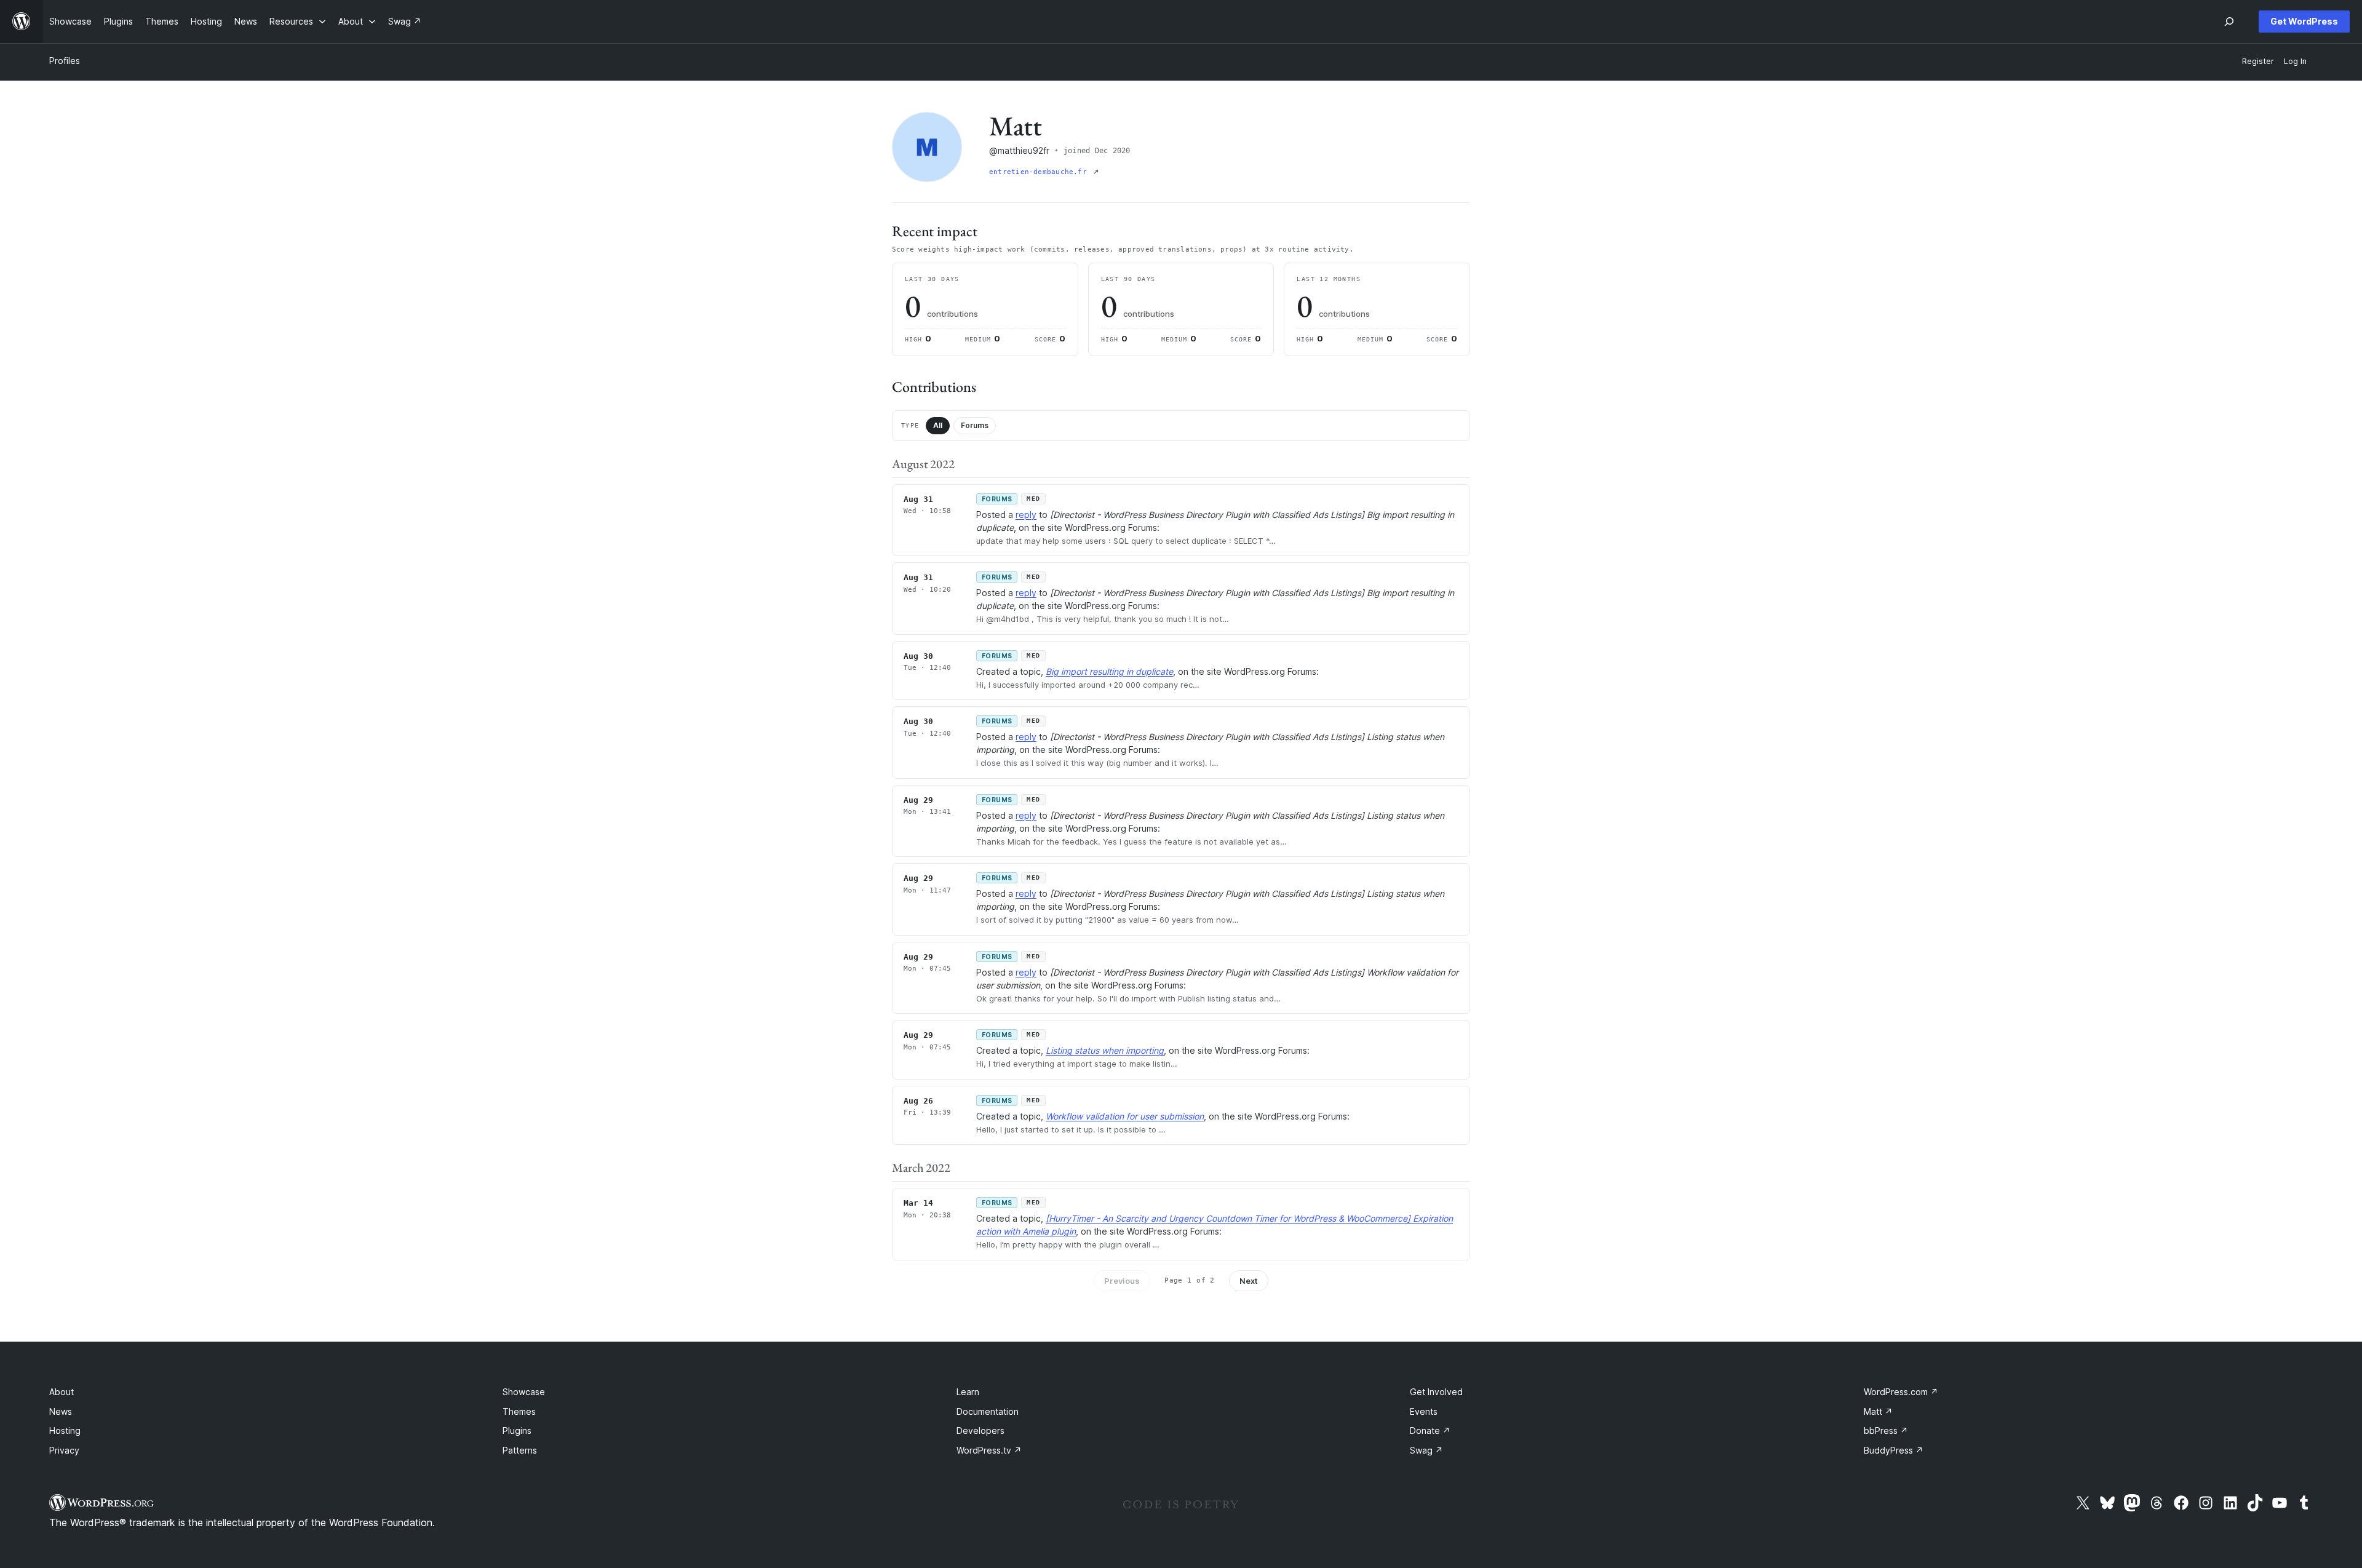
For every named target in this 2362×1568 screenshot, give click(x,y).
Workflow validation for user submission (1125, 1116)
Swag (1426, 1450)
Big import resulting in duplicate (1109, 671)
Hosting (65, 1431)
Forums (975, 425)
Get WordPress (2304, 21)
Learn (968, 1392)
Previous (1122, 1281)
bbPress (1886, 1431)
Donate (1430, 1431)
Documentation (988, 1411)
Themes (519, 1411)
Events (1424, 1411)
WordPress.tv (989, 1450)
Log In (2295, 61)
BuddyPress (1894, 1450)
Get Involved (1436, 1392)
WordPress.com (1901, 1392)
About (62, 1392)
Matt (1878, 1411)
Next (1249, 1281)
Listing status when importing (1105, 1050)
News (61, 1411)
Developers (980, 1431)
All (938, 425)
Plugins (517, 1431)
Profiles (65, 61)
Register (2258, 61)
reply (1026, 515)
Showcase (524, 1392)
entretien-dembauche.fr (1040, 172)
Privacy (64, 1450)
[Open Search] (2229, 22)
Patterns (520, 1450)
